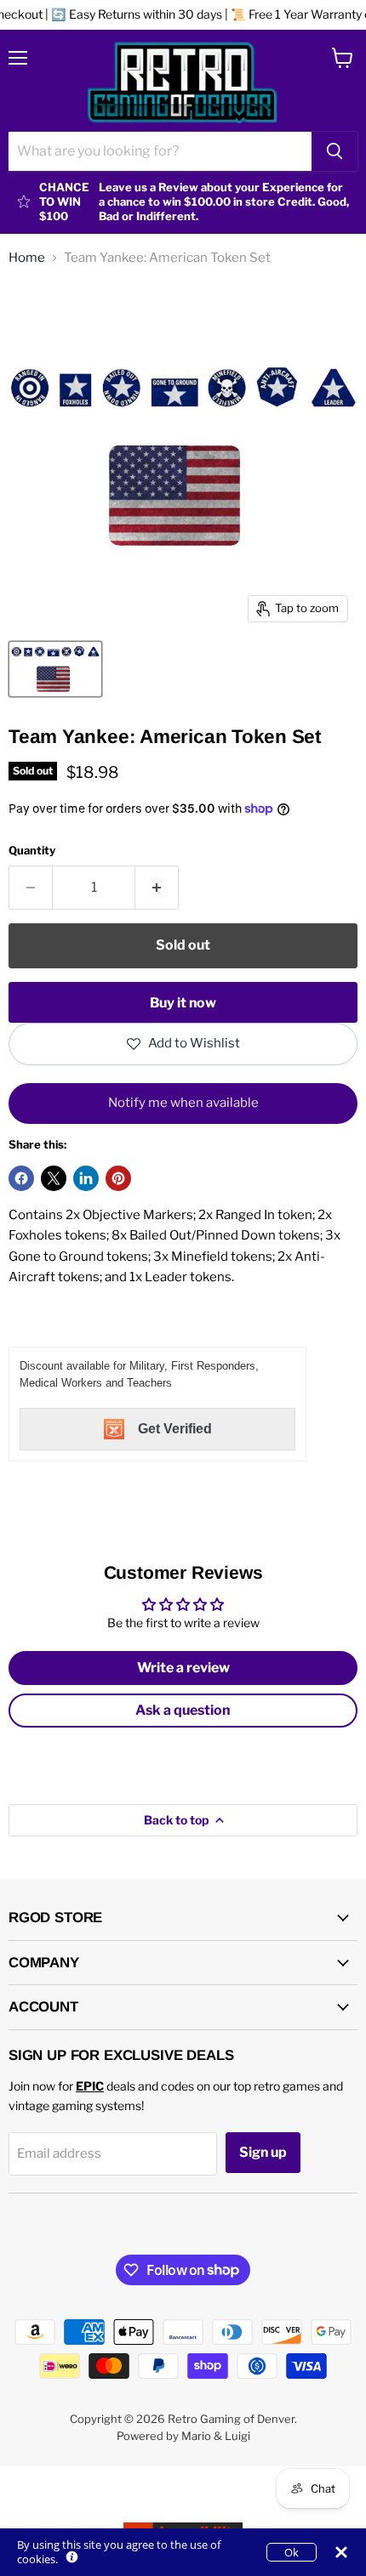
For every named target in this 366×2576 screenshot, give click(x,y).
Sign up (263, 2152)
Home (27, 258)
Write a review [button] (183, 1668)
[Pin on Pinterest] (118, 1178)
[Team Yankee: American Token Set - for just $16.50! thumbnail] (55, 669)
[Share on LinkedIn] (86, 1178)
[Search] (335, 151)
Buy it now (183, 1003)
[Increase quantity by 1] (157, 888)
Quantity (32, 851)
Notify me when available (183, 1103)
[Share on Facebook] (21, 1178)
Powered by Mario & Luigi (183, 2436)
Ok (292, 2552)
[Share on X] (54, 1178)
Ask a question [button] (183, 1710)
